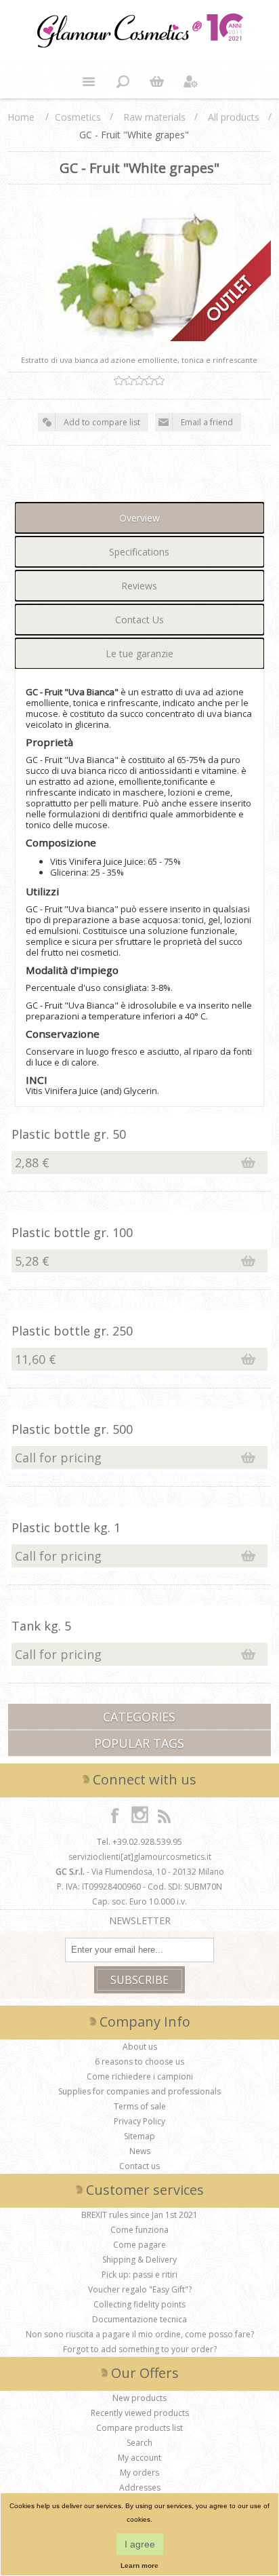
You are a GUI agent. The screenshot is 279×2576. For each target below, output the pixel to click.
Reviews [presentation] (139, 586)
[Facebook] (115, 1815)
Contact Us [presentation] (139, 620)
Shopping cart (156, 81)
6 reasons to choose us (139, 2062)
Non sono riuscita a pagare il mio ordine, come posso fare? (140, 2334)
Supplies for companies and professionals (139, 2091)
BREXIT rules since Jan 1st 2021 (139, 2215)
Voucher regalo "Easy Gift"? (140, 2289)
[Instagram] (139, 1815)
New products (139, 2398)
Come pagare (139, 2245)
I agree (140, 2544)
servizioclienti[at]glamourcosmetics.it (140, 1857)
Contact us (139, 2166)
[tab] (139, 518)
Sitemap (139, 2136)
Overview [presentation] (139, 518)
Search (139, 2443)
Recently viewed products (140, 2413)
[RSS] (164, 1815)
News (140, 2151)
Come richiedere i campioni (140, 2076)
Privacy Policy (139, 2121)
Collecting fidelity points (139, 2304)
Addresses (140, 2487)
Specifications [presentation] (139, 552)
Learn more (139, 2565)
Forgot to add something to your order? (140, 2349)
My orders (139, 2473)
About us (140, 2047)
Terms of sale (140, 2106)
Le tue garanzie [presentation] (139, 653)
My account (139, 2458)
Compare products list (139, 2428)
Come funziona (139, 2230)
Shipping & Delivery (139, 2260)
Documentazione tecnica (139, 2319)
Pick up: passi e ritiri (139, 2275)
